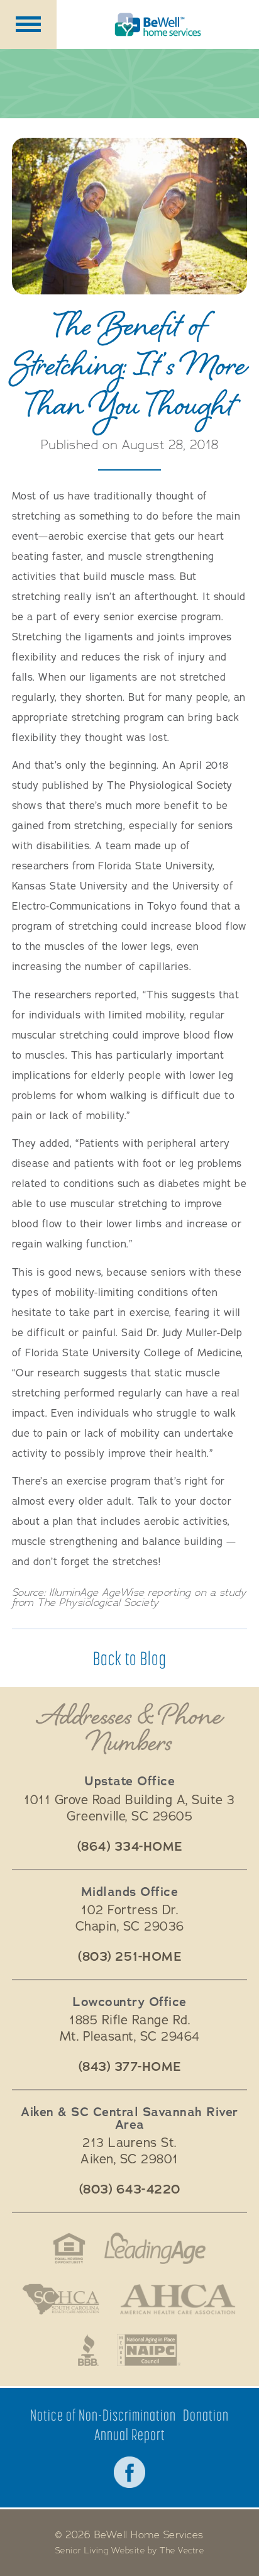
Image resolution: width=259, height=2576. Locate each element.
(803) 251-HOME (129, 1957)
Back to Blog (130, 1658)
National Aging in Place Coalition (149, 2350)
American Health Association (178, 2299)
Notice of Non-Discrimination (103, 2415)
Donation (206, 2415)
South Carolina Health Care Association (61, 2299)
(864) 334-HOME (130, 1847)
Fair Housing (69, 2248)
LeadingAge (155, 2248)
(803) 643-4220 (130, 2190)
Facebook (129, 2472)
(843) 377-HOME (130, 2067)
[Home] (158, 25)
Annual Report (130, 2435)
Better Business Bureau (88, 2350)
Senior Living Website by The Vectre (130, 2551)
